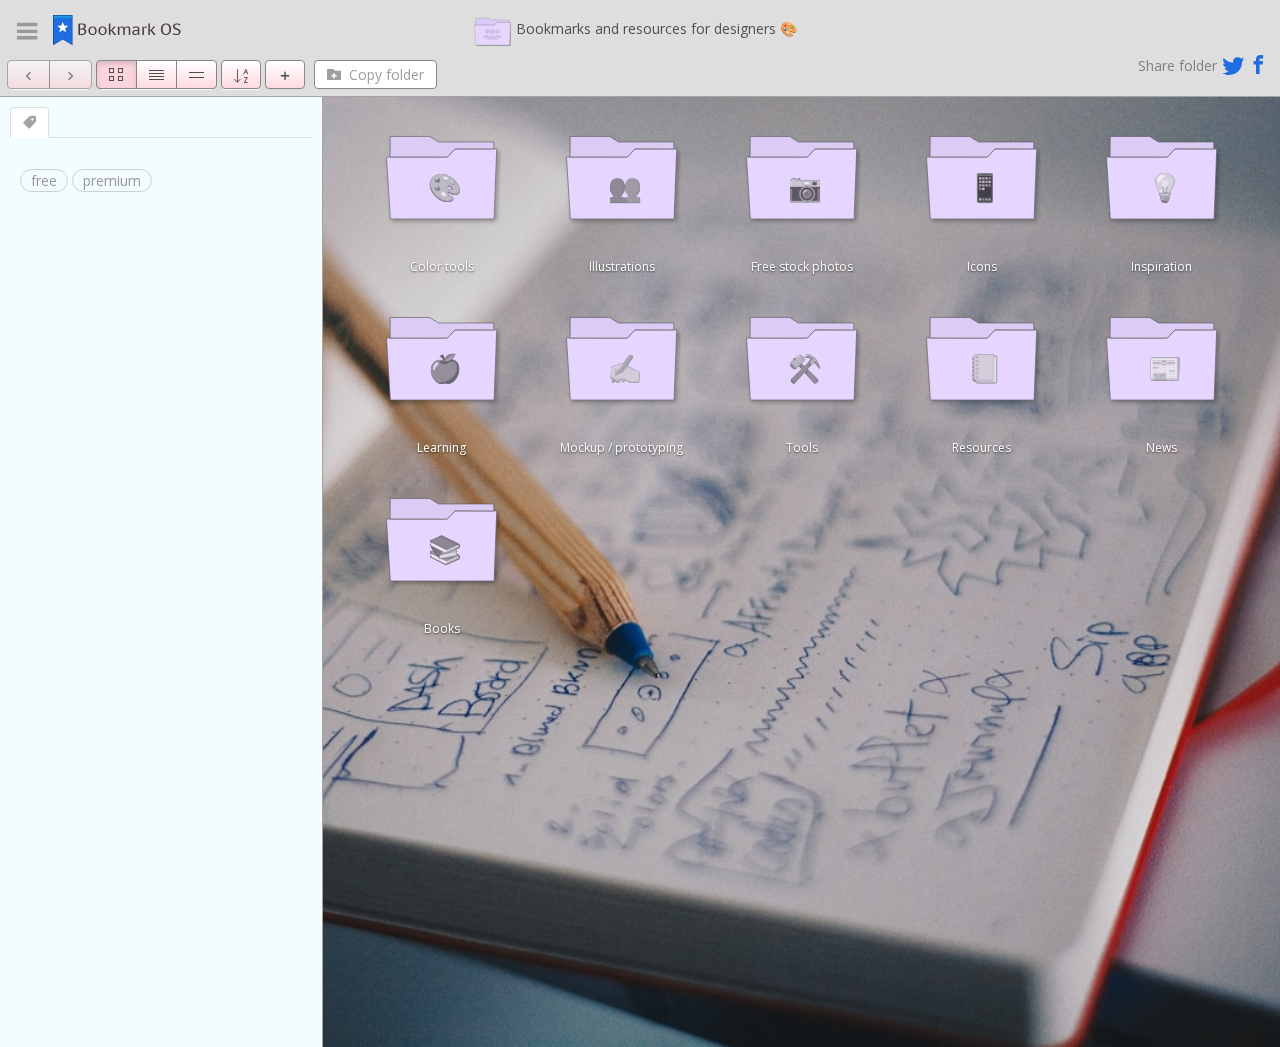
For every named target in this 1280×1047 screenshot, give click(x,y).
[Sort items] (241, 74)
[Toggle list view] (156, 74)
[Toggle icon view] (116, 74)
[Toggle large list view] (196, 74)
